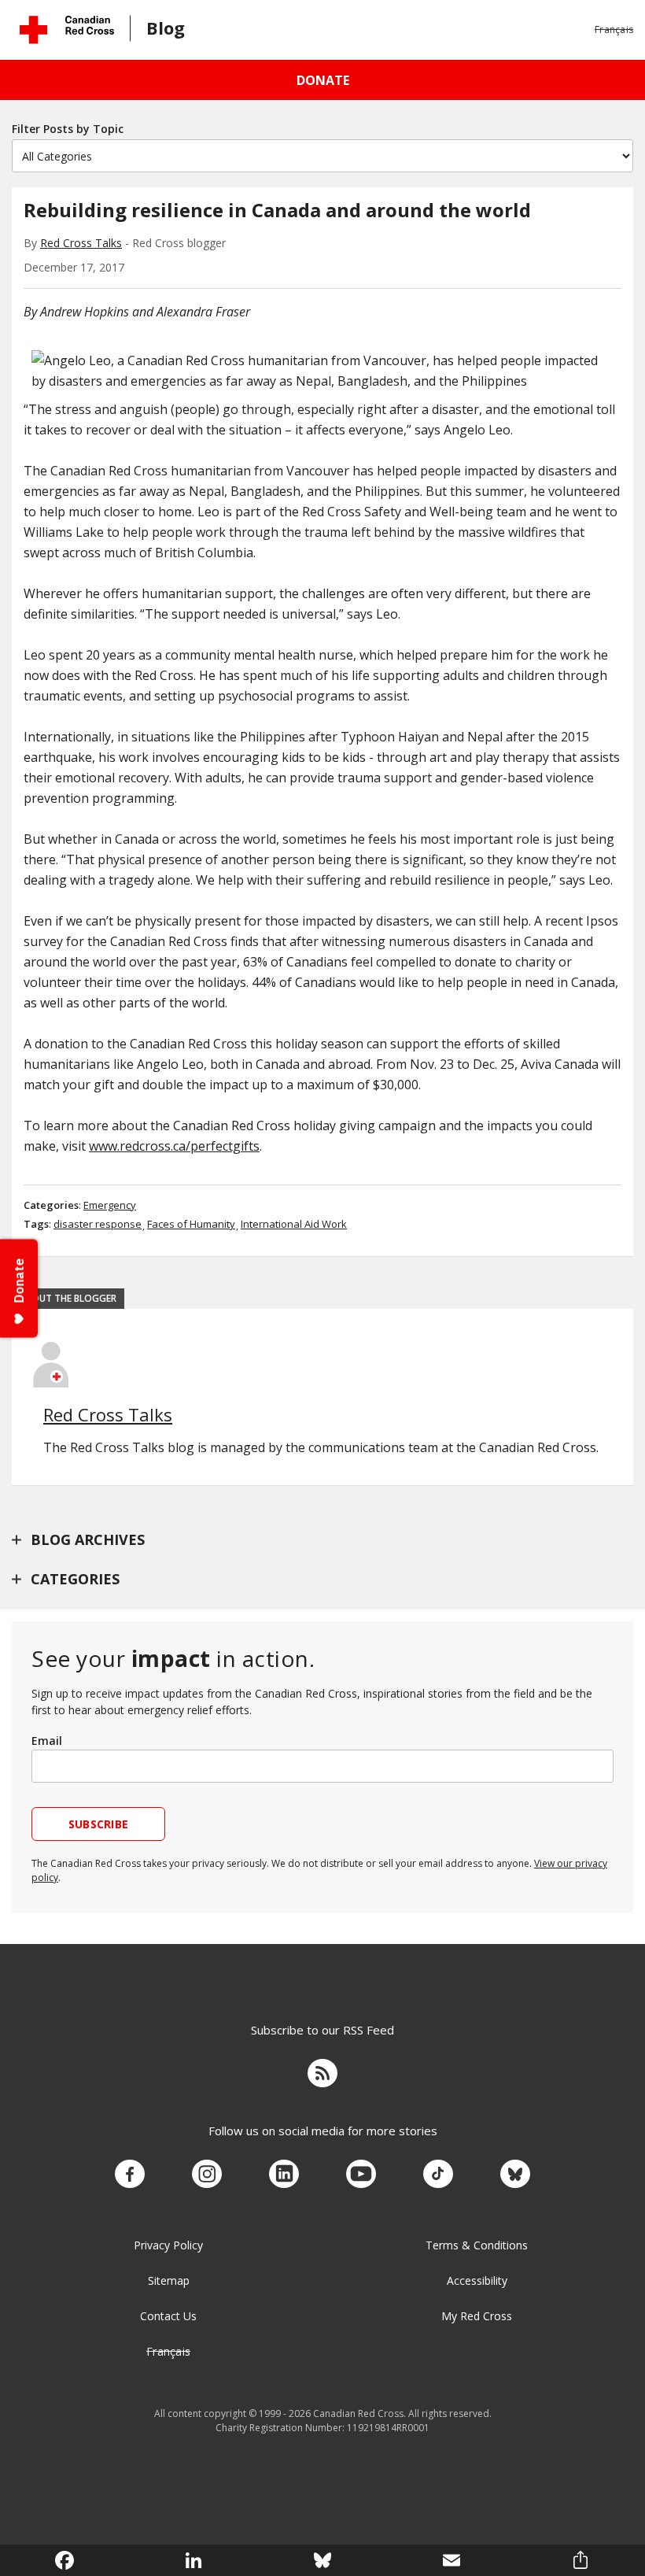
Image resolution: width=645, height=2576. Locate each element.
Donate (323, 80)
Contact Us (168, 2316)
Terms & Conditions (477, 2245)
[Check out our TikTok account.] (438, 2175)
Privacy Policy (168, 2245)
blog (166, 28)
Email (47, 1741)
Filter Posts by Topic (68, 129)
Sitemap (169, 2280)
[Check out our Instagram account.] (207, 2175)
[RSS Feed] (322, 2075)
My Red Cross (477, 2316)
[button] (614, 30)
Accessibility (477, 2280)
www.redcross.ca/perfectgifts (174, 1146)
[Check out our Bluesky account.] (515, 2175)
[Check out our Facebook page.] (130, 2175)
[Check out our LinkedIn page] (284, 2175)
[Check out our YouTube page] (361, 2175)
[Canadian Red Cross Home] (67, 30)
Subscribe (99, 1824)
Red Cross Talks (81, 243)
